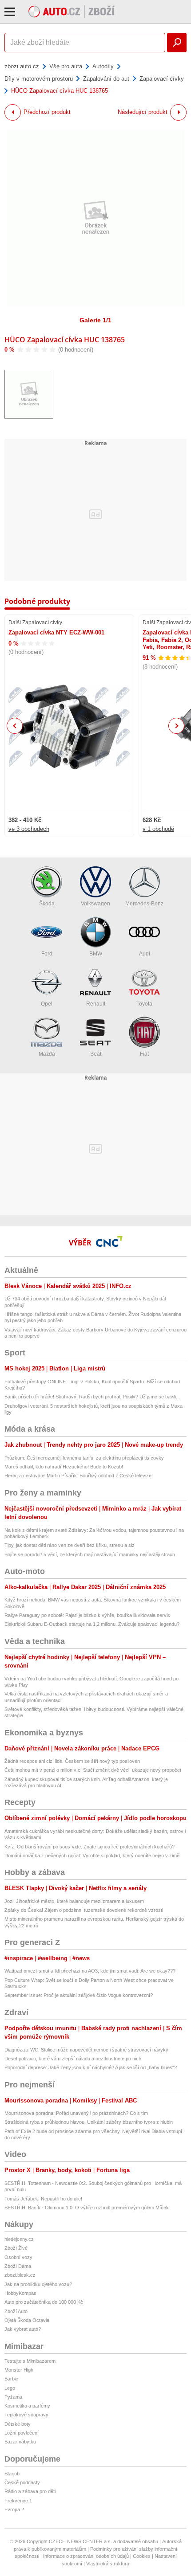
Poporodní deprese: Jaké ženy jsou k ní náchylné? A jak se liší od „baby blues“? (91, 2067)
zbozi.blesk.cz (20, 2275)
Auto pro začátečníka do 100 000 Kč (44, 2302)
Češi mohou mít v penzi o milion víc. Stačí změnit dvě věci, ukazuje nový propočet (93, 1770)
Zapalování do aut (106, 79)
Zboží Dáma (18, 2266)
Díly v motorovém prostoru (39, 79)
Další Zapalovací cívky (35, 622)
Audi (145, 954)
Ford (47, 954)
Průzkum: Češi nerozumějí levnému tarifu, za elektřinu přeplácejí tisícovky (84, 1458)
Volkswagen (95, 904)
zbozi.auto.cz (22, 66)
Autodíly (103, 66)
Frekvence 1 (18, 2501)
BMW (96, 954)
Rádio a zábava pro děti (30, 2491)
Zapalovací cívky (162, 79)
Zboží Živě (16, 2248)
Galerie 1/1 (95, 320)
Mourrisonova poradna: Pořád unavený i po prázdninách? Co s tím (76, 2113)
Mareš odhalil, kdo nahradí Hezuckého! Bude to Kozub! (64, 1467)
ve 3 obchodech (29, 829)
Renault (96, 1004)
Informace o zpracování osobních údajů (86, 2556)
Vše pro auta (66, 66)
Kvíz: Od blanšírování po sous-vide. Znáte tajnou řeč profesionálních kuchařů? (90, 1847)
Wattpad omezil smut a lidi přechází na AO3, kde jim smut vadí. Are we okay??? (90, 1971)
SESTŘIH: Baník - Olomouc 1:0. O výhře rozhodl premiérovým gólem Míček (87, 2208)
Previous (15, 726)
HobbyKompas (20, 2293)
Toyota (144, 1004)
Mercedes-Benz (144, 904)
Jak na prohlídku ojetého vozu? (38, 2284)
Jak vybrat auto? (23, 2329)
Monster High (19, 2370)
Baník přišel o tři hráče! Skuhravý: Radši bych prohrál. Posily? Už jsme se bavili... (92, 1397)
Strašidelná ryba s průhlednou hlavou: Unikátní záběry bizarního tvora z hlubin (89, 2122)
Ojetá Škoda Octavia (27, 2320)
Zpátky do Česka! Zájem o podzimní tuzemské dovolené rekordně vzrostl (84, 1910)
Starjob (12, 2474)
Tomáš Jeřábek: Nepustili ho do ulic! (43, 2199)
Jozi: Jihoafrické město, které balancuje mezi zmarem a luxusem (74, 1901)
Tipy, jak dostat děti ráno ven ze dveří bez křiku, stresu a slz (70, 1545)
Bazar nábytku (20, 2442)
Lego (10, 2388)
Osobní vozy (18, 2257)
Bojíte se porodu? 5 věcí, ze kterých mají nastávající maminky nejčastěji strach (90, 1554)
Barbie (11, 2379)
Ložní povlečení (22, 2433)
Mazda (47, 1054)
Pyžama (13, 2397)
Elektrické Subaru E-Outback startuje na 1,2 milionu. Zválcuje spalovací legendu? (92, 1624)
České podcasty (22, 2482)
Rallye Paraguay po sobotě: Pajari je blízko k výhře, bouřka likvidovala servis (87, 1615)
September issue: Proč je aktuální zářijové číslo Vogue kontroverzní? (79, 1995)
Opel (47, 1004)
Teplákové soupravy (26, 2415)
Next (177, 726)
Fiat (144, 1054)
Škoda (47, 904)
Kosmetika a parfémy (27, 2406)
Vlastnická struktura (108, 2564)
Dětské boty (18, 2424)
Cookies (142, 2556)
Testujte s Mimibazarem (30, 2361)
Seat (96, 1054)
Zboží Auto (16, 2311)
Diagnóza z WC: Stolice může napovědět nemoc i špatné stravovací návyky (86, 2050)
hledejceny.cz (19, 2239)
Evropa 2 (14, 2509)
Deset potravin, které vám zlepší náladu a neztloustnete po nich (73, 2059)
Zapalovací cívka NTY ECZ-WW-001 (56, 632)
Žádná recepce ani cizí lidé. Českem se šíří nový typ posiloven (72, 1761)
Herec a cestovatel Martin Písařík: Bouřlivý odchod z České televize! (79, 1476)
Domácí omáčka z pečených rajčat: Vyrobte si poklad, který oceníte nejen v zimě (92, 1856)
